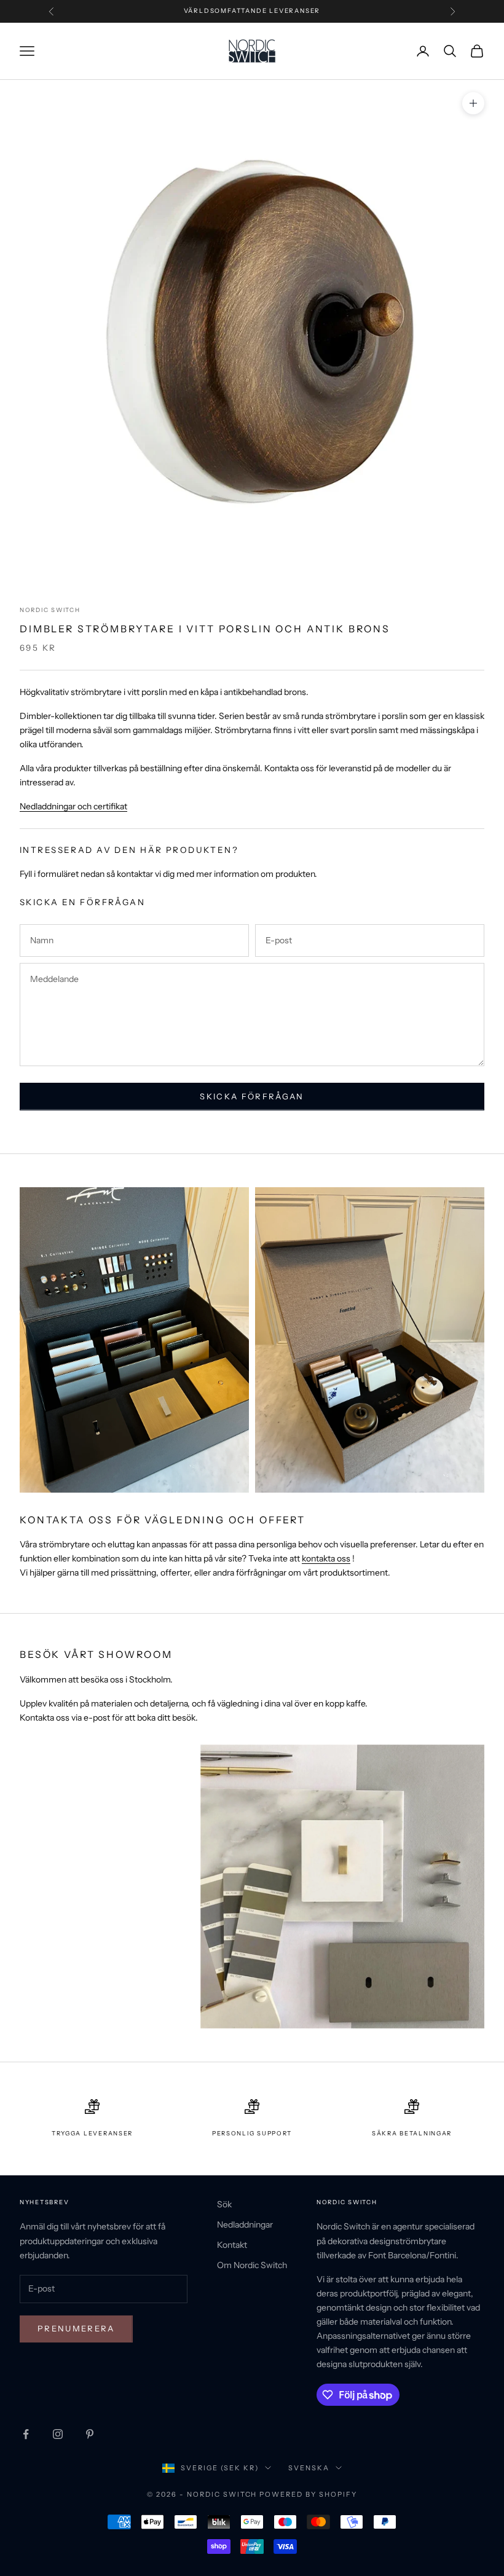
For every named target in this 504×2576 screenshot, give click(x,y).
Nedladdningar (245, 2225)
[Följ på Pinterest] (90, 2434)
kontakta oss (326, 1558)
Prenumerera (76, 2328)
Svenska (309, 2468)
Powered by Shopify (308, 2494)
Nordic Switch (50, 610)
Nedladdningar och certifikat (73, 806)
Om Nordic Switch (252, 2265)
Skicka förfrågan (252, 1096)
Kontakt (232, 2245)
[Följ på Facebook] (26, 2434)
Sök (224, 2204)
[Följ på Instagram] (58, 2434)
